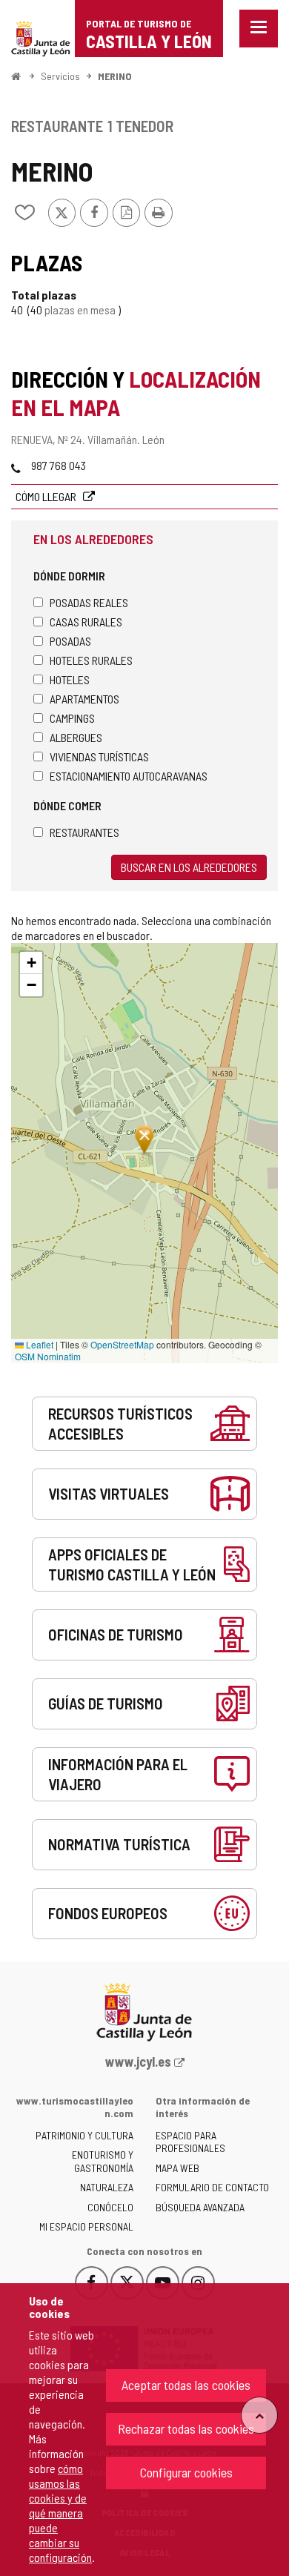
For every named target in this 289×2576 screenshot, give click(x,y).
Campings (72, 718)
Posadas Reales (89, 602)
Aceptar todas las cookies (186, 2385)
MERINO (115, 76)
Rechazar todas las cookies (186, 2428)
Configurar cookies (186, 2472)
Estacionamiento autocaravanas (129, 776)
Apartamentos (84, 699)
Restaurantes (84, 832)
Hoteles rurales (91, 660)
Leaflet (39, 1344)
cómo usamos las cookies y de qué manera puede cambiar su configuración (60, 2513)
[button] (31, 963)
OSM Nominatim (48, 1356)
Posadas (70, 641)
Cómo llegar (47, 496)
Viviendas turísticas (99, 756)
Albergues (76, 737)
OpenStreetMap (122, 1344)
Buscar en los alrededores (189, 867)
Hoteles (70, 679)
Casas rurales (86, 622)
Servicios (60, 76)
